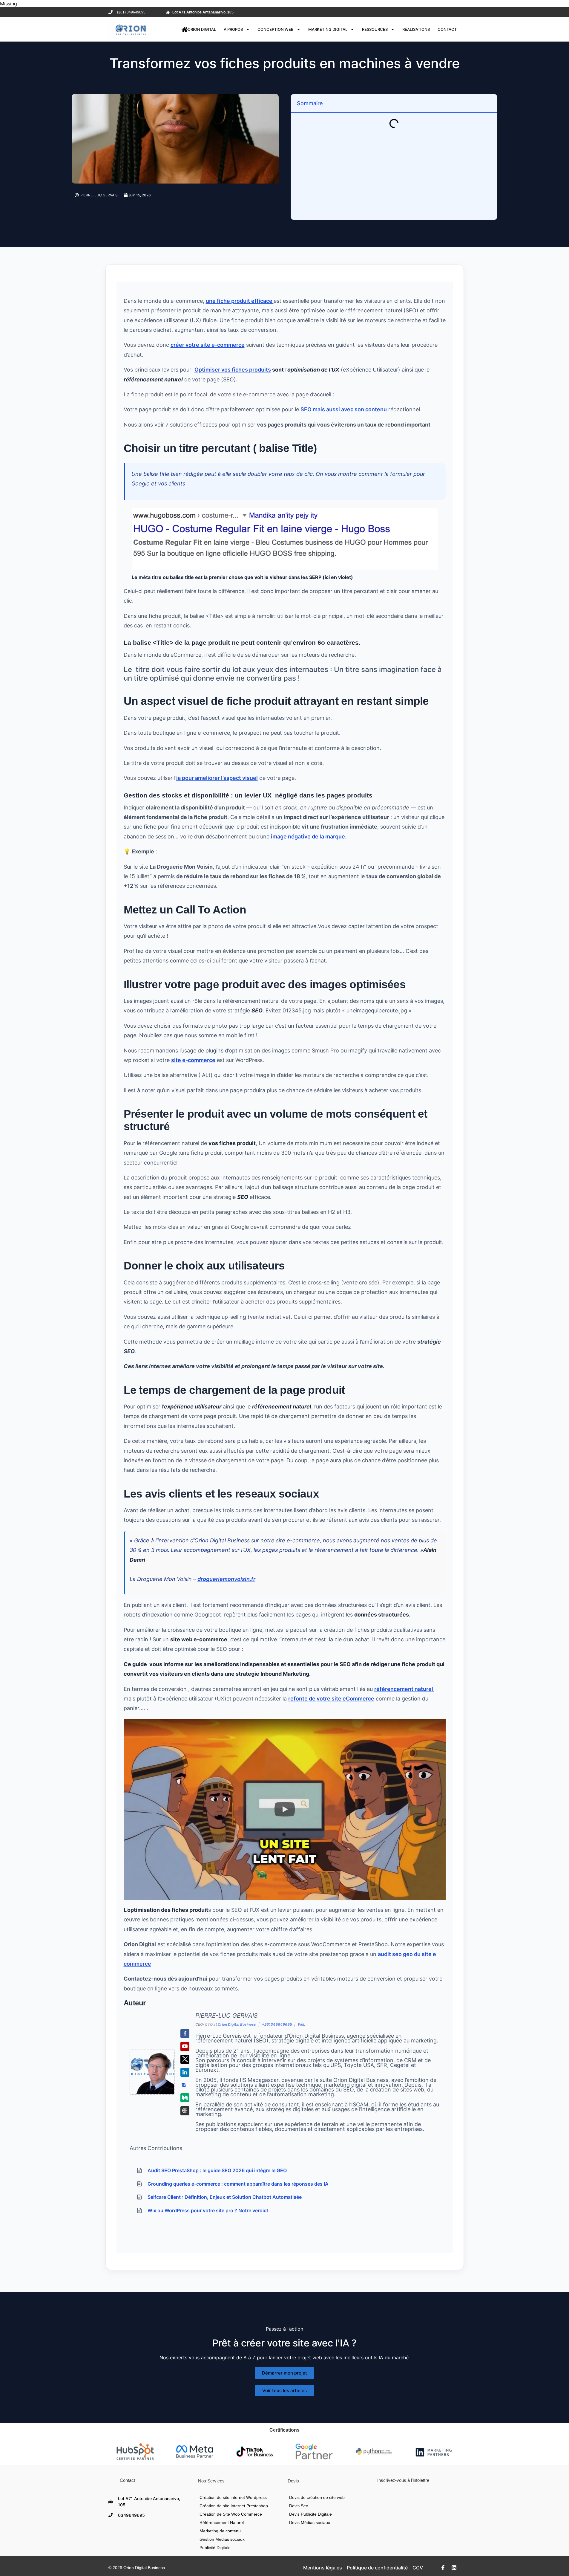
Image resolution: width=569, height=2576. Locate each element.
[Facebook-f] (443, 2568)
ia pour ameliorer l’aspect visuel (217, 778)
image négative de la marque (308, 836)
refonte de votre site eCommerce (331, 1699)
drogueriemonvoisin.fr (226, 1579)
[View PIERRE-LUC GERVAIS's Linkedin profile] (185, 2072)
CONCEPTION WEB (276, 29)
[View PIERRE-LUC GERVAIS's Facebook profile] (185, 2034)
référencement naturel (404, 1689)
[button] (285, 1809)
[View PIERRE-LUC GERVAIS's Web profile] (185, 2111)
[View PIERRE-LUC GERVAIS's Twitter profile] (185, 2059)
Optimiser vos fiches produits (233, 370)
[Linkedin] (454, 2568)
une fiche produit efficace (240, 301)
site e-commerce (193, 1060)
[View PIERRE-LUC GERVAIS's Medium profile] (185, 2098)
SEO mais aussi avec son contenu (344, 409)
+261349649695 (277, 2024)
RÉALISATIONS (416, 29)
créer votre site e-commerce (208, 345)
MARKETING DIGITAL (328, 29)
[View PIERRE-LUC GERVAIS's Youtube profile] (185, 2046)
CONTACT (447, 29)
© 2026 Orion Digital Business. (137, 2568)
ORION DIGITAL (202, 29)
